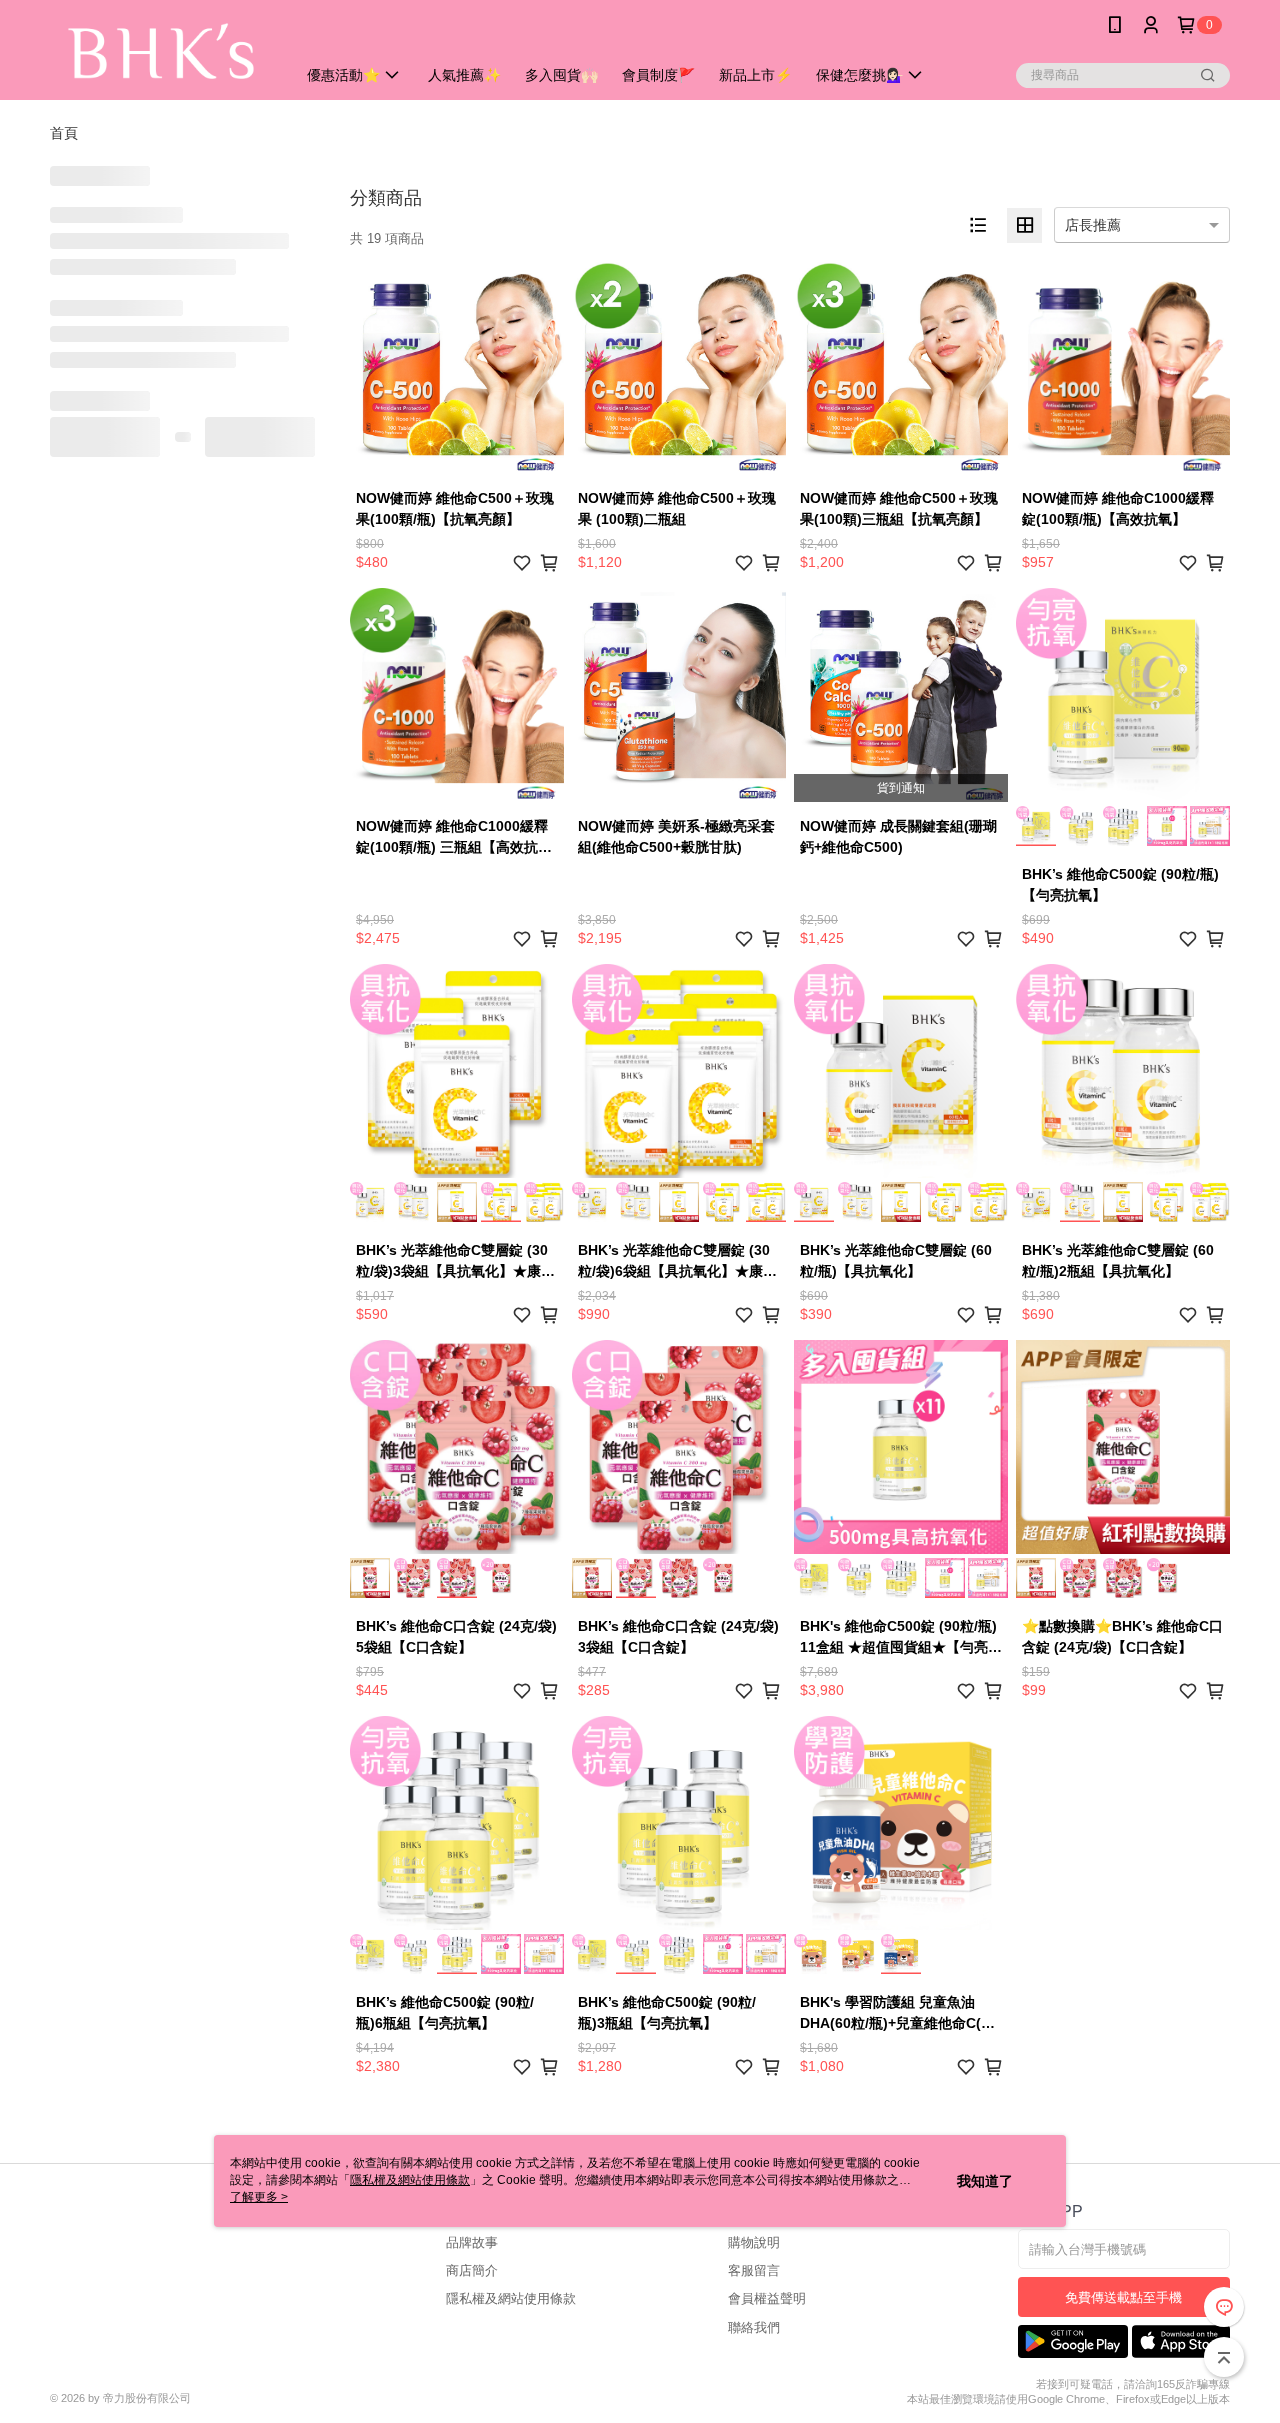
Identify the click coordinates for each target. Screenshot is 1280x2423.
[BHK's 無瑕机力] (161, 52)
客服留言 (754, 2270)
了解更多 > (259, 2197)
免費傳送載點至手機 (1123, 2297)
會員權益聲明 (767, 2298)
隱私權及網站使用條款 (511, 2298)
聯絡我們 (754, 2327)
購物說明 (754, 2242)
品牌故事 (472, 2242)
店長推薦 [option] (1093, 225)
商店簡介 (472, 2270)
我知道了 (985, 2181)
